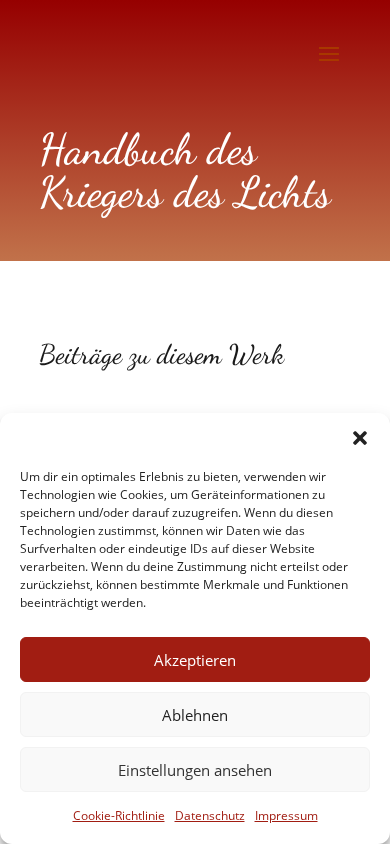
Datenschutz (210, 815)
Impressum (286, 815)
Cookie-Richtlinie (119, 815)
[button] (360, 438)
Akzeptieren (195, 660)
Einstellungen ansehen (195, 770)
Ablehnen (195, 715)
